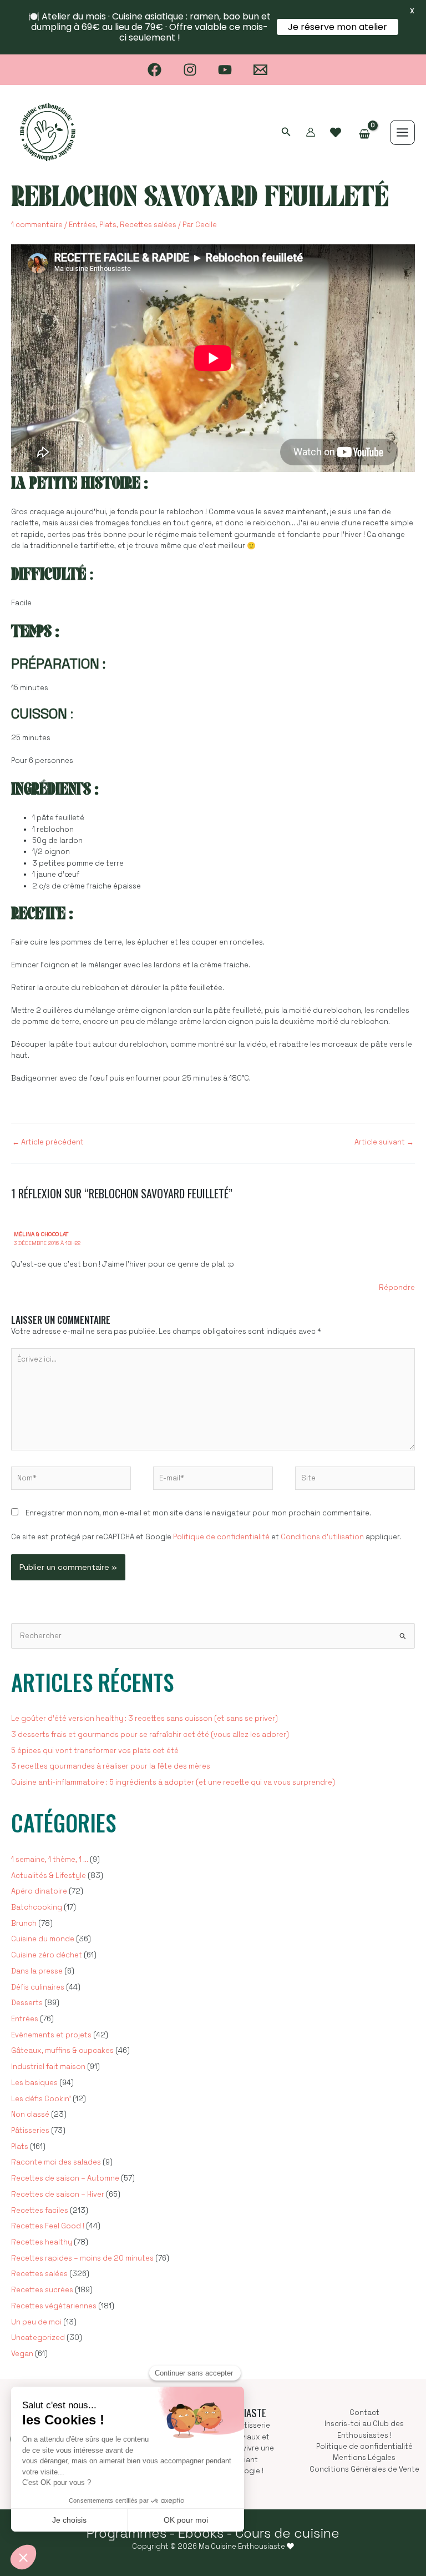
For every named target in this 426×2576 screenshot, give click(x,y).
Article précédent (48, 1142)
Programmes (126, 2533)
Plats (108, 225)
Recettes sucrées (42, 2290)
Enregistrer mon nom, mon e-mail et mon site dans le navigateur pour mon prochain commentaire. (198, 1513)
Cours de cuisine (287, 2533)
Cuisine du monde (43, 1939)
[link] (336, 133)
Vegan (22, 2354)
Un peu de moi (36, 2322)
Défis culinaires (38, 1987)
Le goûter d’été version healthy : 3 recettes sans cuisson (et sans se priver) (144, 1718)
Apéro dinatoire (39, 1891)
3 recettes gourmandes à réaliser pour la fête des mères (111, 1766)
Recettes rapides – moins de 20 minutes (82, 2258)
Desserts (27, 2003)
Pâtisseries (30, 2130)
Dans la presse (37, 1971)
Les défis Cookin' (41, 2099)
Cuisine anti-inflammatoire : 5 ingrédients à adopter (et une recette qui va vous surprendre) (173, 1782)
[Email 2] (260, 70)
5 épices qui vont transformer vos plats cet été (95, 1751)
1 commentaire (37, 225)
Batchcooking (37, 1907)
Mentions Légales (364, 2457)
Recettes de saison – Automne (65, 2178)
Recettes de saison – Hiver (58, 2194)
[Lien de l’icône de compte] (311, 132)
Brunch (24, 1923)
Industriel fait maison (48, 2067)
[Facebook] (154, 70)
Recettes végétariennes (54, 2306)
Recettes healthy (42, 2242)
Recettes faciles (40, 2210)
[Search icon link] (286, 133)
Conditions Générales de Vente (364, 2469)
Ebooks (201, 2533)
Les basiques (34, 2083)
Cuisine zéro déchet (47, 1955)
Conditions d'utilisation (322, 1537)
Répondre (397, 1287)
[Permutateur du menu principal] (402, 132)
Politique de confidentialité (221, 1537)
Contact (364, 2412)
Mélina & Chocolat (41, 1234)
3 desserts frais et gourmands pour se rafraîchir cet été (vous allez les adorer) (150, 1734)
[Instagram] (190, 70)
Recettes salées (148, 225)
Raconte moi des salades (56, 2162)
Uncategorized (38, 2338)
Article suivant (384, 1142)
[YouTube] (225, 70)
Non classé (30, 2114)
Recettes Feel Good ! (48, 2226)
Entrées (82, 225)
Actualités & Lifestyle (49, 1875)
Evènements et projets (51, 2035)
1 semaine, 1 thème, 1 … (50, 1859)
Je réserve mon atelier (338, 27)
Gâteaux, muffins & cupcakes (62, 2050)
